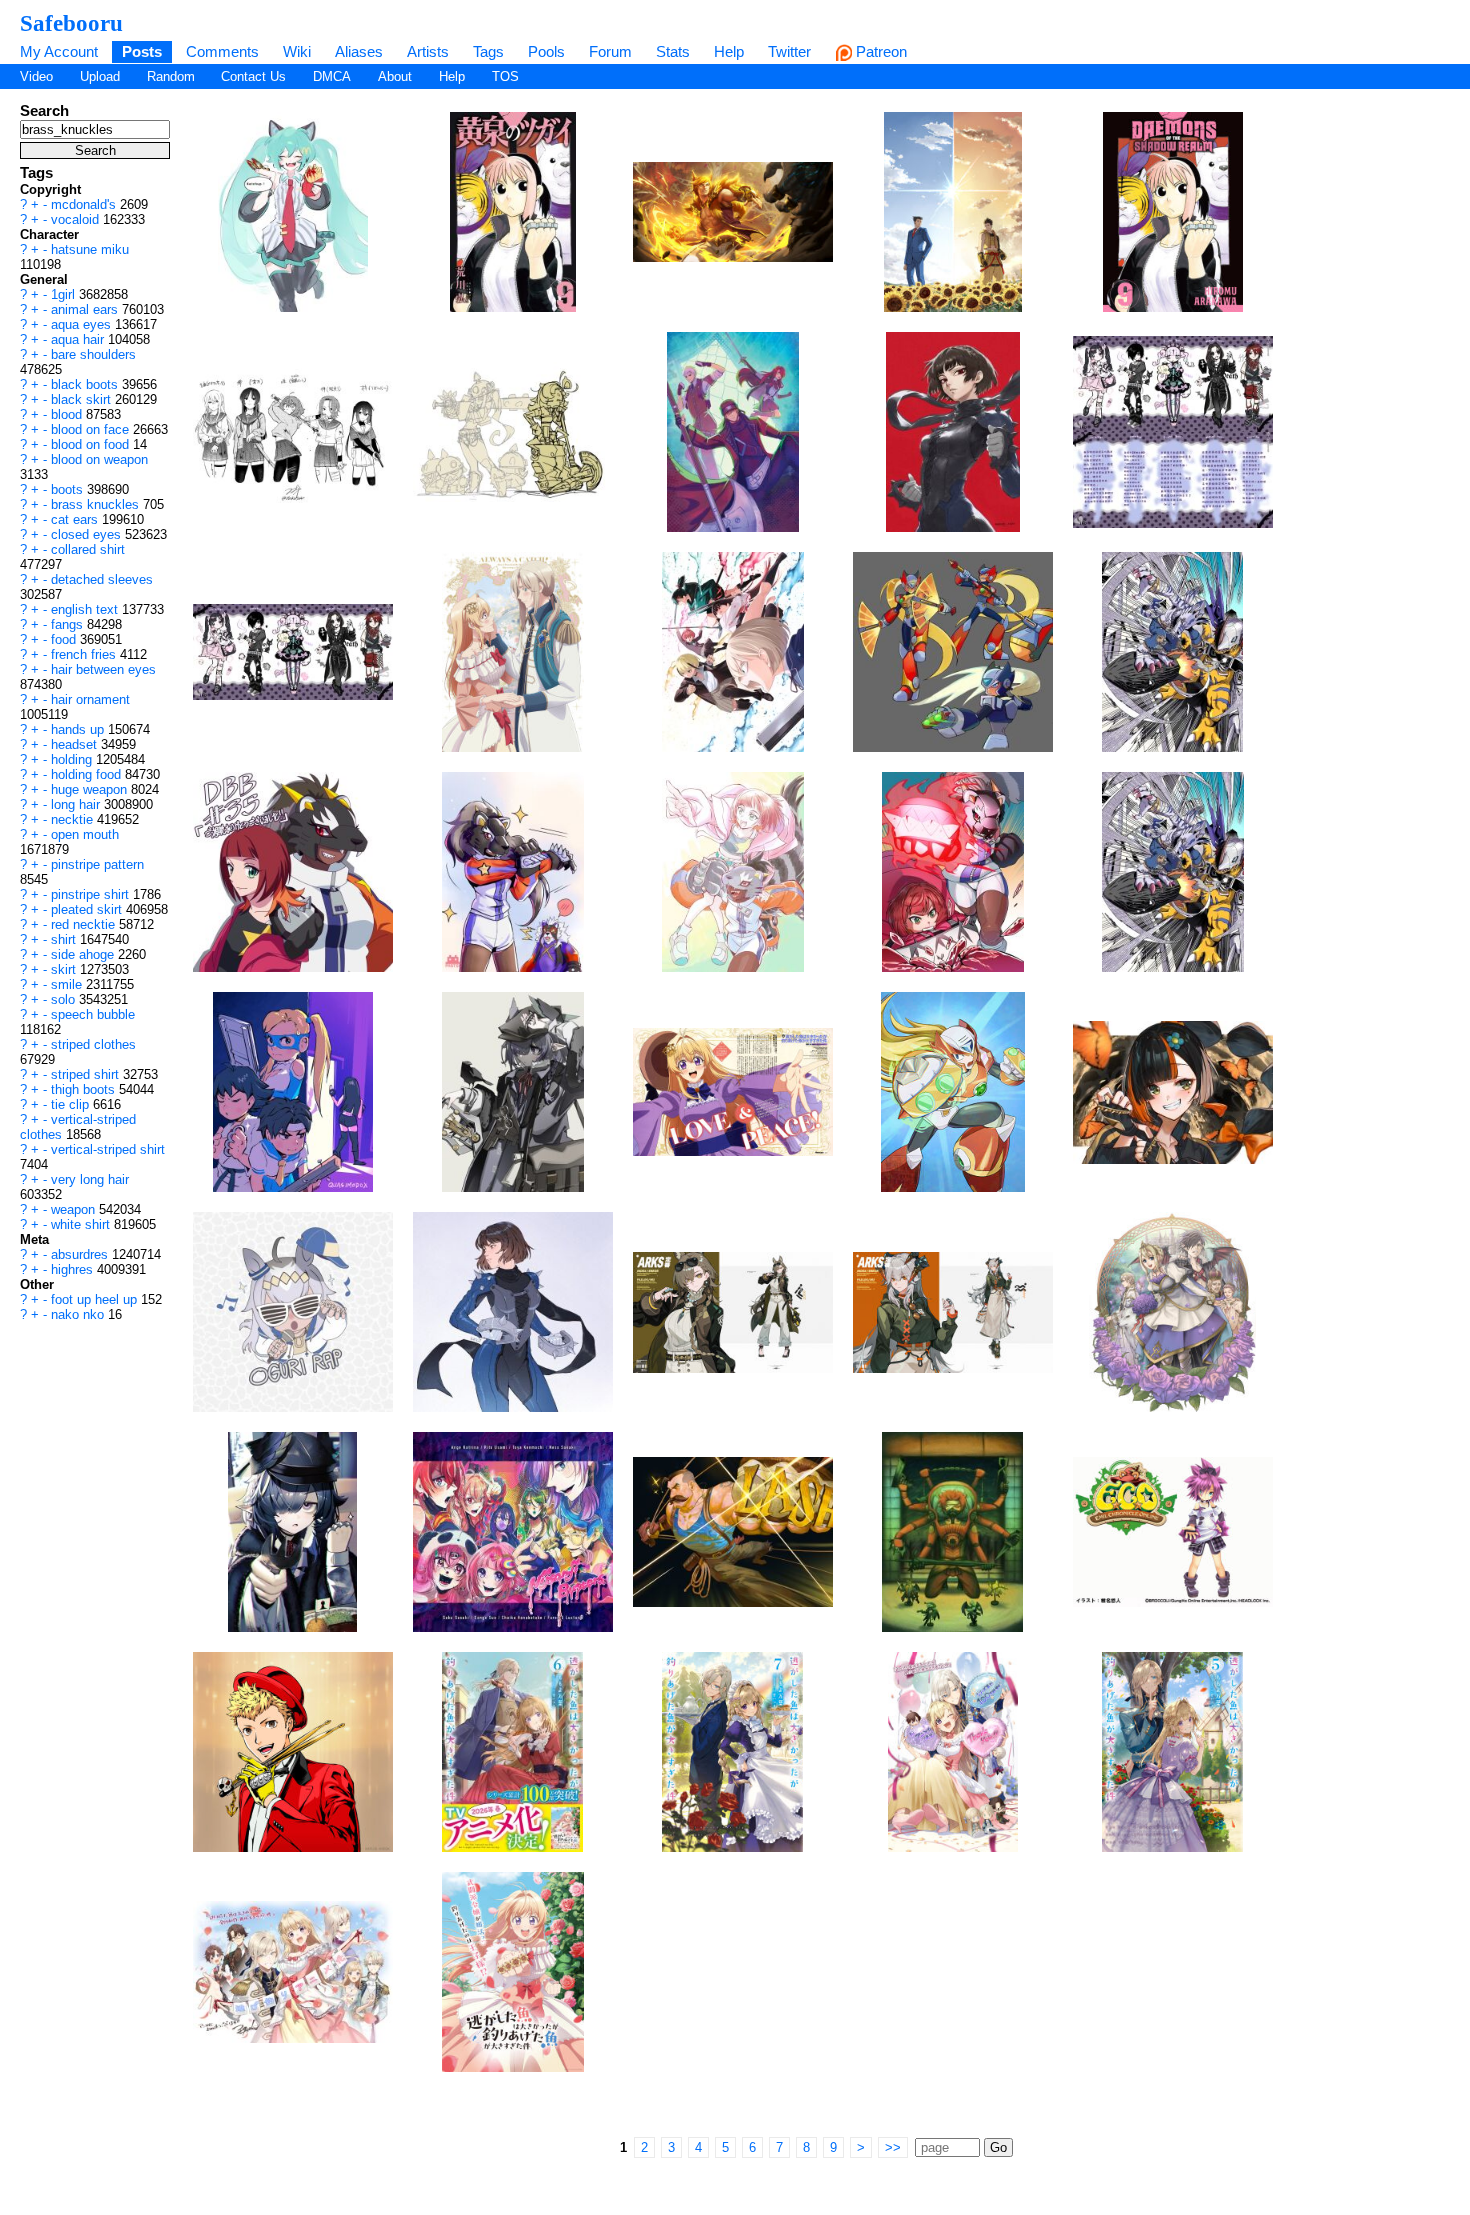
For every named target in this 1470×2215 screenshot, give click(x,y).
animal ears (86, 309)
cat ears (76, 519)
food (65, 639)
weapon (75, 1209)
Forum (610, 51)
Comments (222, 51)
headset (76, 744)
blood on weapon (99, 459)
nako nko (79, 1314)
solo (65, 999)
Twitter (789, 51)
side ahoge (84, 954)
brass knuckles (97, 504)
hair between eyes (103, 669)
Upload (100, 76)
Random (171, 76)
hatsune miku (90, 249)
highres (74, 1269)
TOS (505, 76)
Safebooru (71, 23)
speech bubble (93, 1014)
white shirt (82, 1224)
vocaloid (77, 219)
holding (73, 759)
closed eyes (88, 534)
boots (69, 489)
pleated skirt (88, 909)
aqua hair (79, 339)
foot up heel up (96, 1299)
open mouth (85, 834)
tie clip (72, 1104)
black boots (86, 384)
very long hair (90, 1179)
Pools (546, 51)
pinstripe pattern (97, 864)
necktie (74, 819)
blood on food (92, 444)
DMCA (332, 76)
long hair (77, 804)
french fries (85, 654)
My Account (59, 51)
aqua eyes (83, 324)
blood (68, 414)
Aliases (359, 51)
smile (68, 984)
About (395, 76)
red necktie (85, 924)
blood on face (92, 429)
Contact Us (253, 76)
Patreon (879, 51)
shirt (65, 939)
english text (86, 609)
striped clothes (93, 1044)
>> (893, 2147)
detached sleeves (102, 579)
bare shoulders (93, 354)
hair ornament (90, 699)
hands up (79, 729)
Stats (673, 51)
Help (729, 51)
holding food (88, 774)
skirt (65, 969)
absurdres (81, 1254)
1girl (65, 294)
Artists (428, 51)
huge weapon (91, 789)
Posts (142, 51)
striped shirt (87, 1074)
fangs (69, 624)
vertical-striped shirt (108, 1149)
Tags (488, 51)
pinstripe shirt (92, 894)
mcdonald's (85, 204)
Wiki (297, 51)
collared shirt (88, 549)
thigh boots (85, 1089)
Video (36, 76)
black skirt (83, 399)
